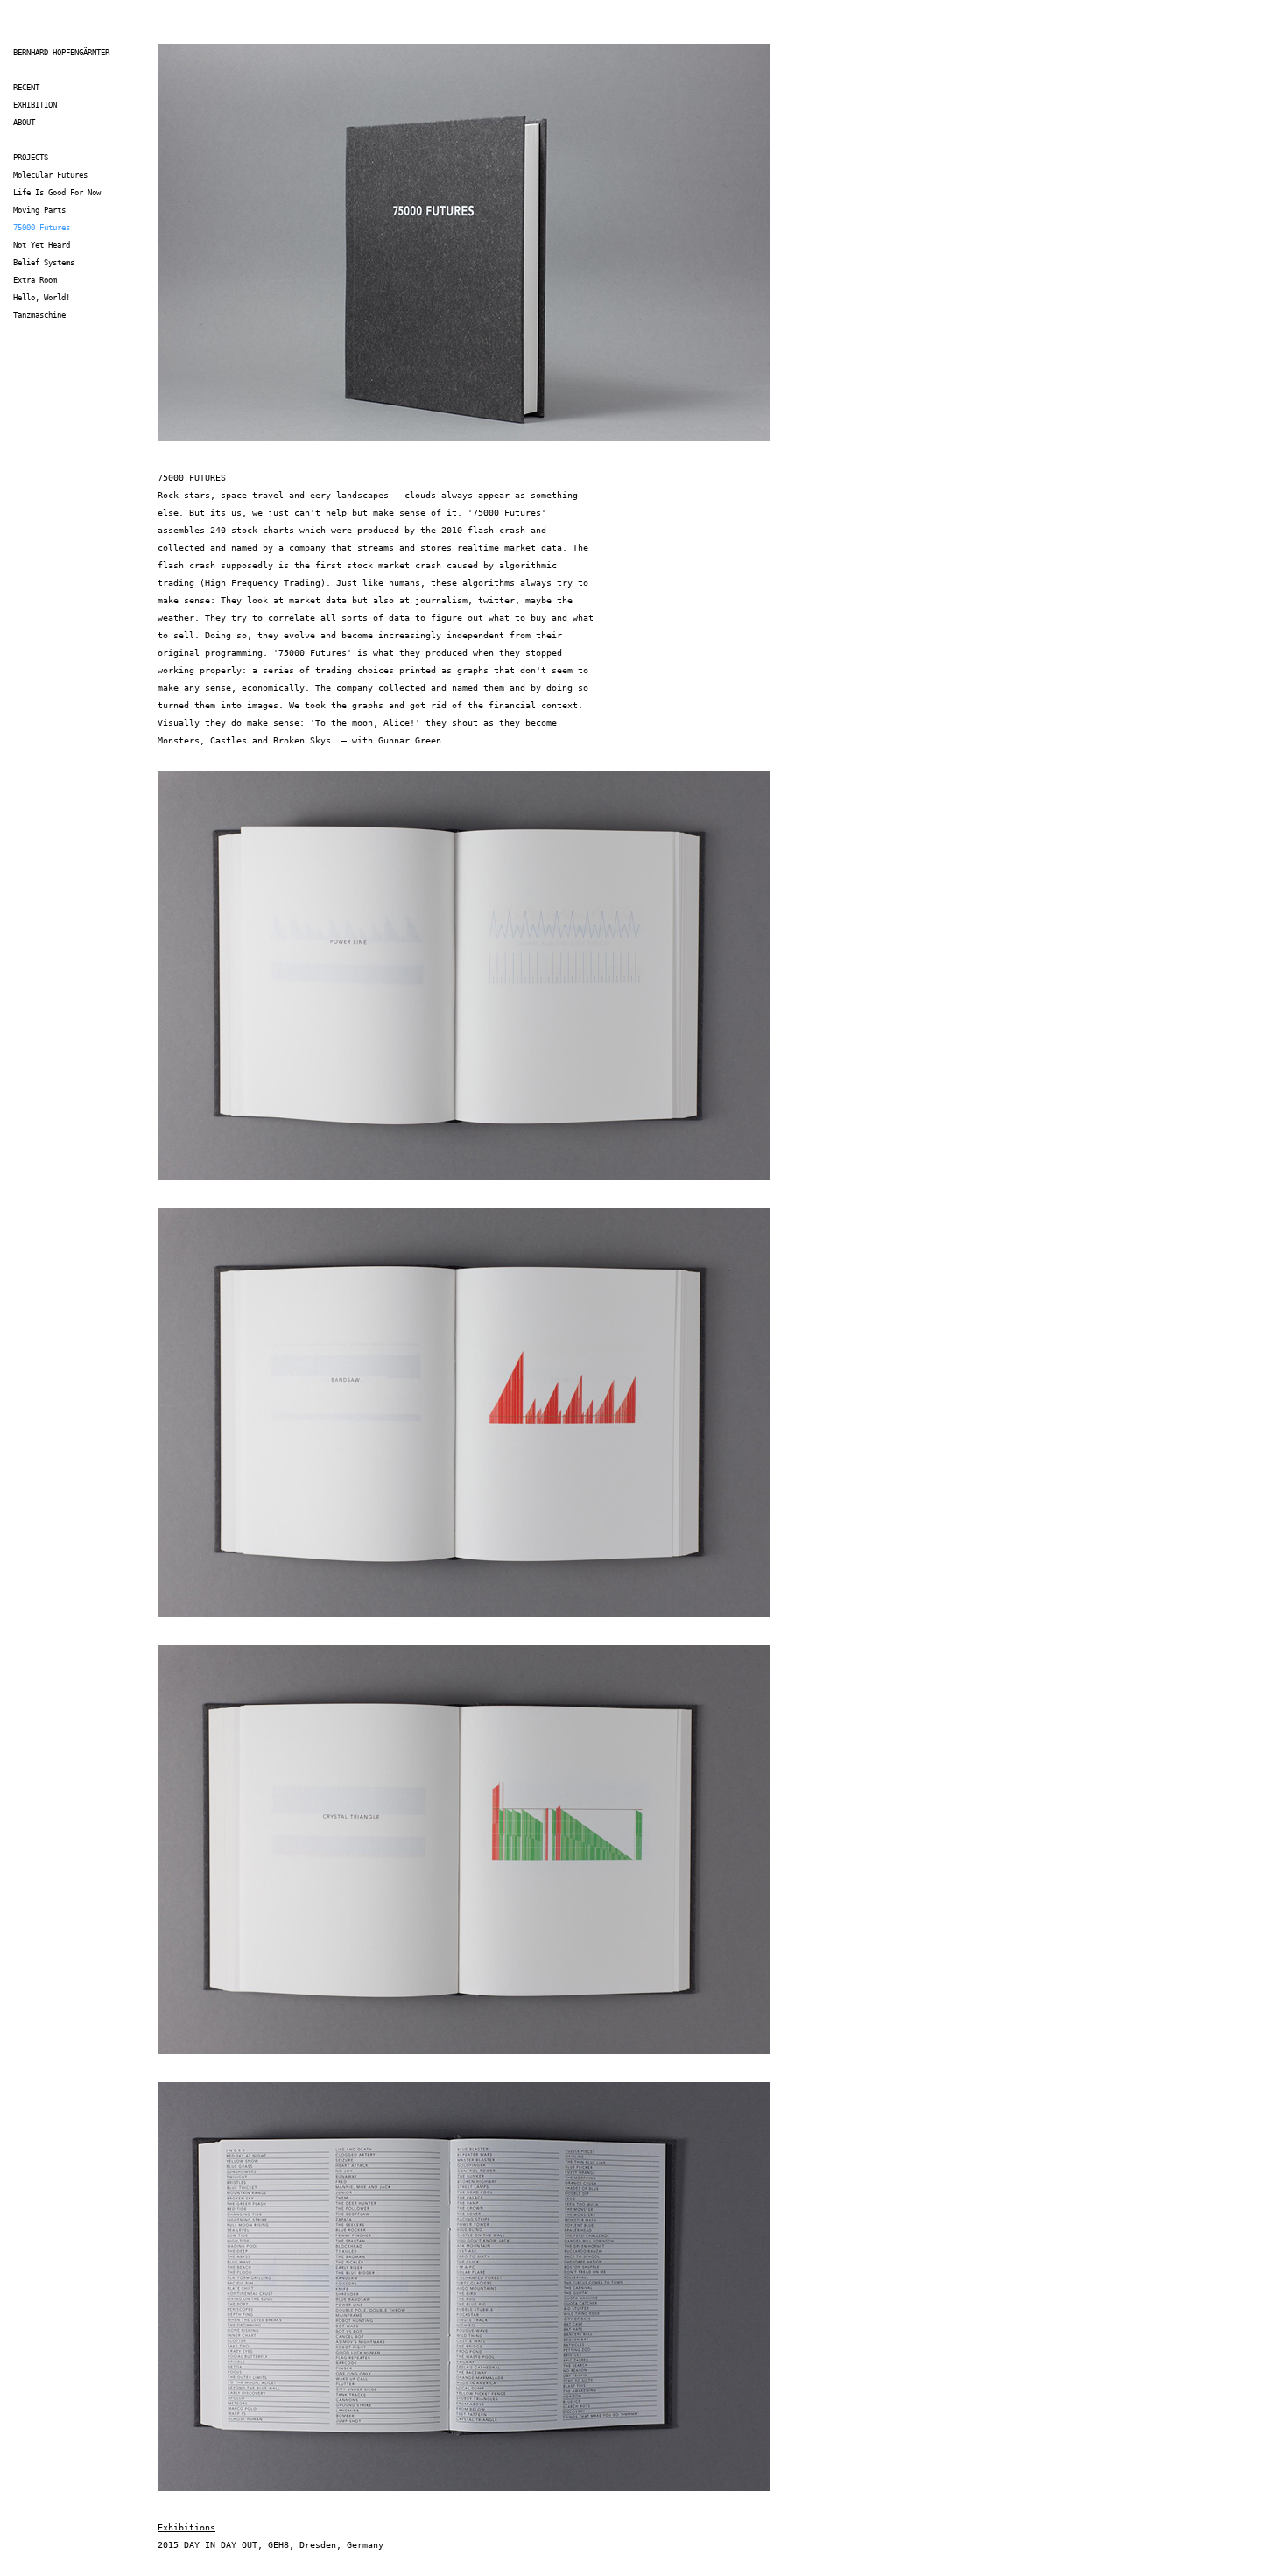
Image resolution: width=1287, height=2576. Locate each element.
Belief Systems (44, 263)
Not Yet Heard (42, 245)
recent (26, 88)
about (24, 123)
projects (31, 158)
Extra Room (35, 280)
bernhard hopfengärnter (61, 53)
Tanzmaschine (39, 315)
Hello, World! (42, 298)
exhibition (35, 105)
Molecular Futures (50, 175)
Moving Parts (39, 210)
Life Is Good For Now (57, 193)
